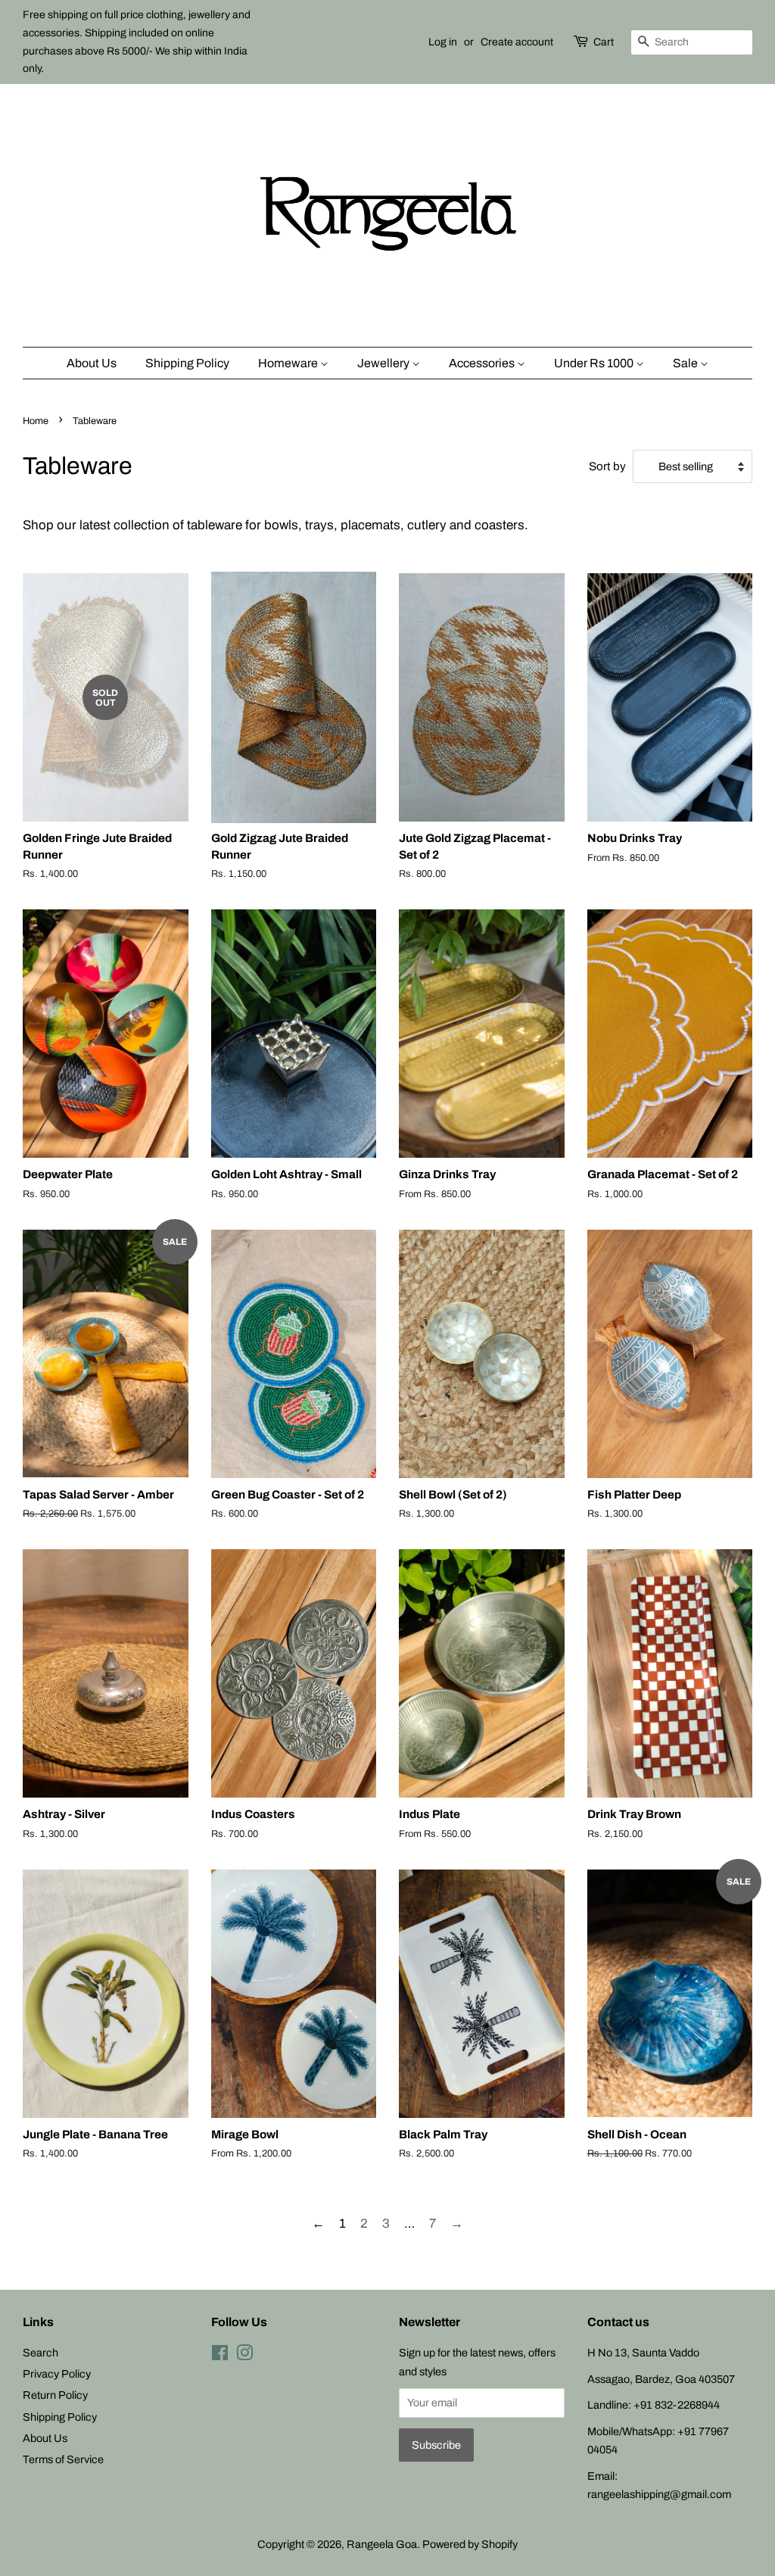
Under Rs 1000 (595, 363)
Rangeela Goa (382, 2544)
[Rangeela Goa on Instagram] (244, 2356)
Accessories (483, 363)
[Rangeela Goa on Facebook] (220, 2356)
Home (36, 421)
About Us (92, 363)
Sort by (607, 466)
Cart (604, 42)
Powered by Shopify (470, 2544)
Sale (686, 363)
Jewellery (384, 363)
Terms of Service (63, 2459)
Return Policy (55, 2395)
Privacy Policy (57, 2374)
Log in (443, 42)
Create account (517, 42)
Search (40, 2353)
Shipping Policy (187, 363)
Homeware (289, 363)
